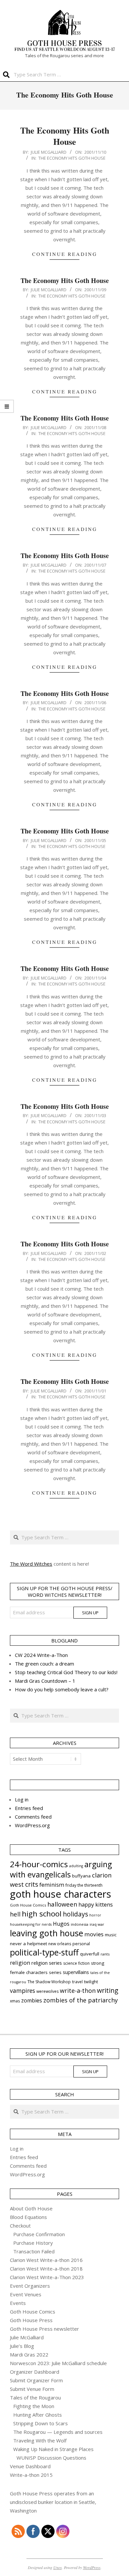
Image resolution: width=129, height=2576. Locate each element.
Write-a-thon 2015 (31, 2475)
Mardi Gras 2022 (29, 2355)
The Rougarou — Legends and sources (58, 2432)
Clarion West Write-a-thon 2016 (46, 2260)
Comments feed (33, 1817)
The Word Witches (31, 1564)
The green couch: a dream (44, 1664)
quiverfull (90, 1954)
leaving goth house (46, 1933)
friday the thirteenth (84, 1885)
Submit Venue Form (32, 2389)
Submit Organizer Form (36, 2380)
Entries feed (29, 1808)
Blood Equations (28, 2217)
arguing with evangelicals (61, 1869)
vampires (22, 1991)
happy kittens (96, 1905)
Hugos (61, 1924)
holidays (75, 1914)
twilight (91, 1982)
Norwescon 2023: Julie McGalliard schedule (58, 2363)
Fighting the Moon (34, 2406)
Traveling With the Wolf (40, 2440)
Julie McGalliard (27, 2337)
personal (81, 1944)
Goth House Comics (28, 1905)
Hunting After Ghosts (38, 2415)
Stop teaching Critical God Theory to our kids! (66, 1672)
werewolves (47, 1991)
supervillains (76, 1972)
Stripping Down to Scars (41, 2423)
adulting (76, 1866)
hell (15, 1914)
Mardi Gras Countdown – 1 (45, 1681)
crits (32, 1884)
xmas (15, 2001)
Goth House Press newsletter (44, 2329)
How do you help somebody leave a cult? (62, 1689)
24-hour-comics (39, 1864)
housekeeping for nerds (31, 1924)
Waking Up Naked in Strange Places (53, 2449)
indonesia (80, 1924)
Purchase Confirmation (39, 2234)
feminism (52, 1885)
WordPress (92, 2567)
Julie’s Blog (22, 2346)
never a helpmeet (28, 1944)
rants (105, 1954)
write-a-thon (78, 1991)
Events (18, 2303)
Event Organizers (30, 2286)
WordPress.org (32, 1825)
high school (42, 1914)
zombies (32, 2000)
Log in (22, 1799)
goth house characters (61, 1894)
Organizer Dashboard (35, 2372)
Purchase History (33, 2243)
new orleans (60, 1944)
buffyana (81, 1876)
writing (108, 1990)
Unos (58, 2567)
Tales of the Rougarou (35, 2397)
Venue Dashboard (30, 2466)
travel (77, 1982)
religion (20, 1963)
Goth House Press (31, 2320)
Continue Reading (65, 254)
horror (95, 1915)
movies (94, 1934)
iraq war (97, 1924)
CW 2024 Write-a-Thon (41, 1655)
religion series (47, 1963)
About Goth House (31, 2208)
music (111, 1935)
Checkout (20, 2226)
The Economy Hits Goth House (65, 136)
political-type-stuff (44, 1952)
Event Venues (26, 2294)
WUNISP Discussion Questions (51, 2458)
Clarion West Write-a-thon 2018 (46, 2269)
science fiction (76, 1963)
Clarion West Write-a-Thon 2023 (47, 2277)
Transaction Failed (34, 2251)
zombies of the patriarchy (81, 2000)
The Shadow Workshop (49, 1982)
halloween (62, 1904)
